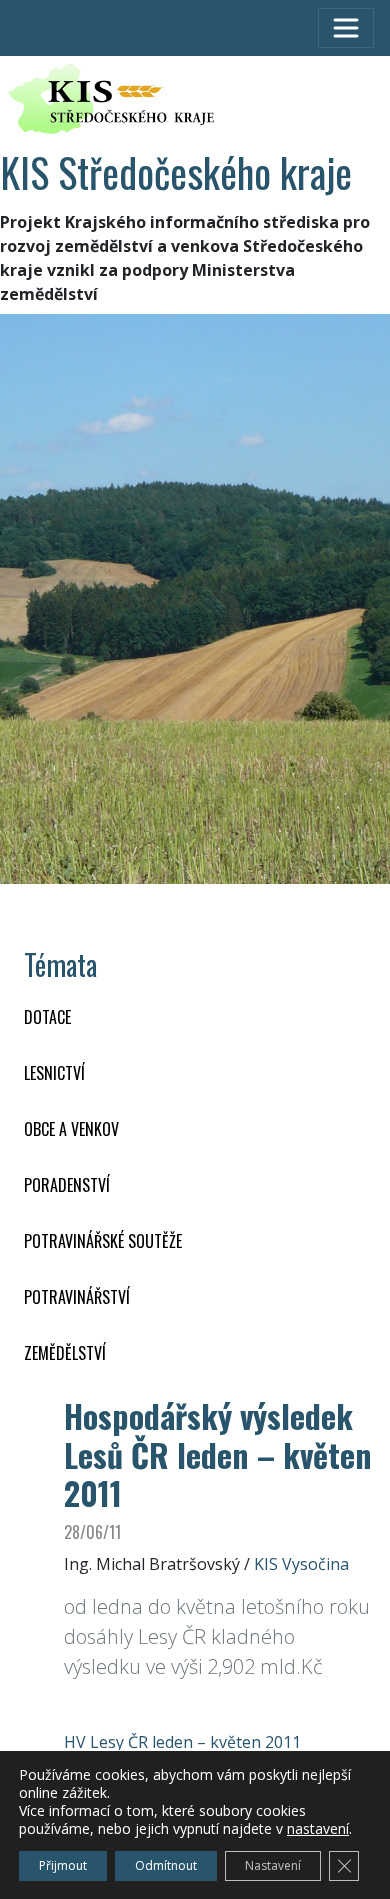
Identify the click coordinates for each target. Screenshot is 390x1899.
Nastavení (273, 1865)
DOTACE (47, 1017)
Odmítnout (166, 1865)
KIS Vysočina (301, 1564)
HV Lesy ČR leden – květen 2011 (182, 1742)
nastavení (318, 1829)
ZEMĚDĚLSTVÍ (65, 1353)
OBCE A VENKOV (71, 1129)
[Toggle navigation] (346, 28)
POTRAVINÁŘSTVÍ (77, 1297)
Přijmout (63, 1865)
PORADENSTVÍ (67, 1185)
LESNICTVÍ (54, 1073)
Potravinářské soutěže (103, 1241)
